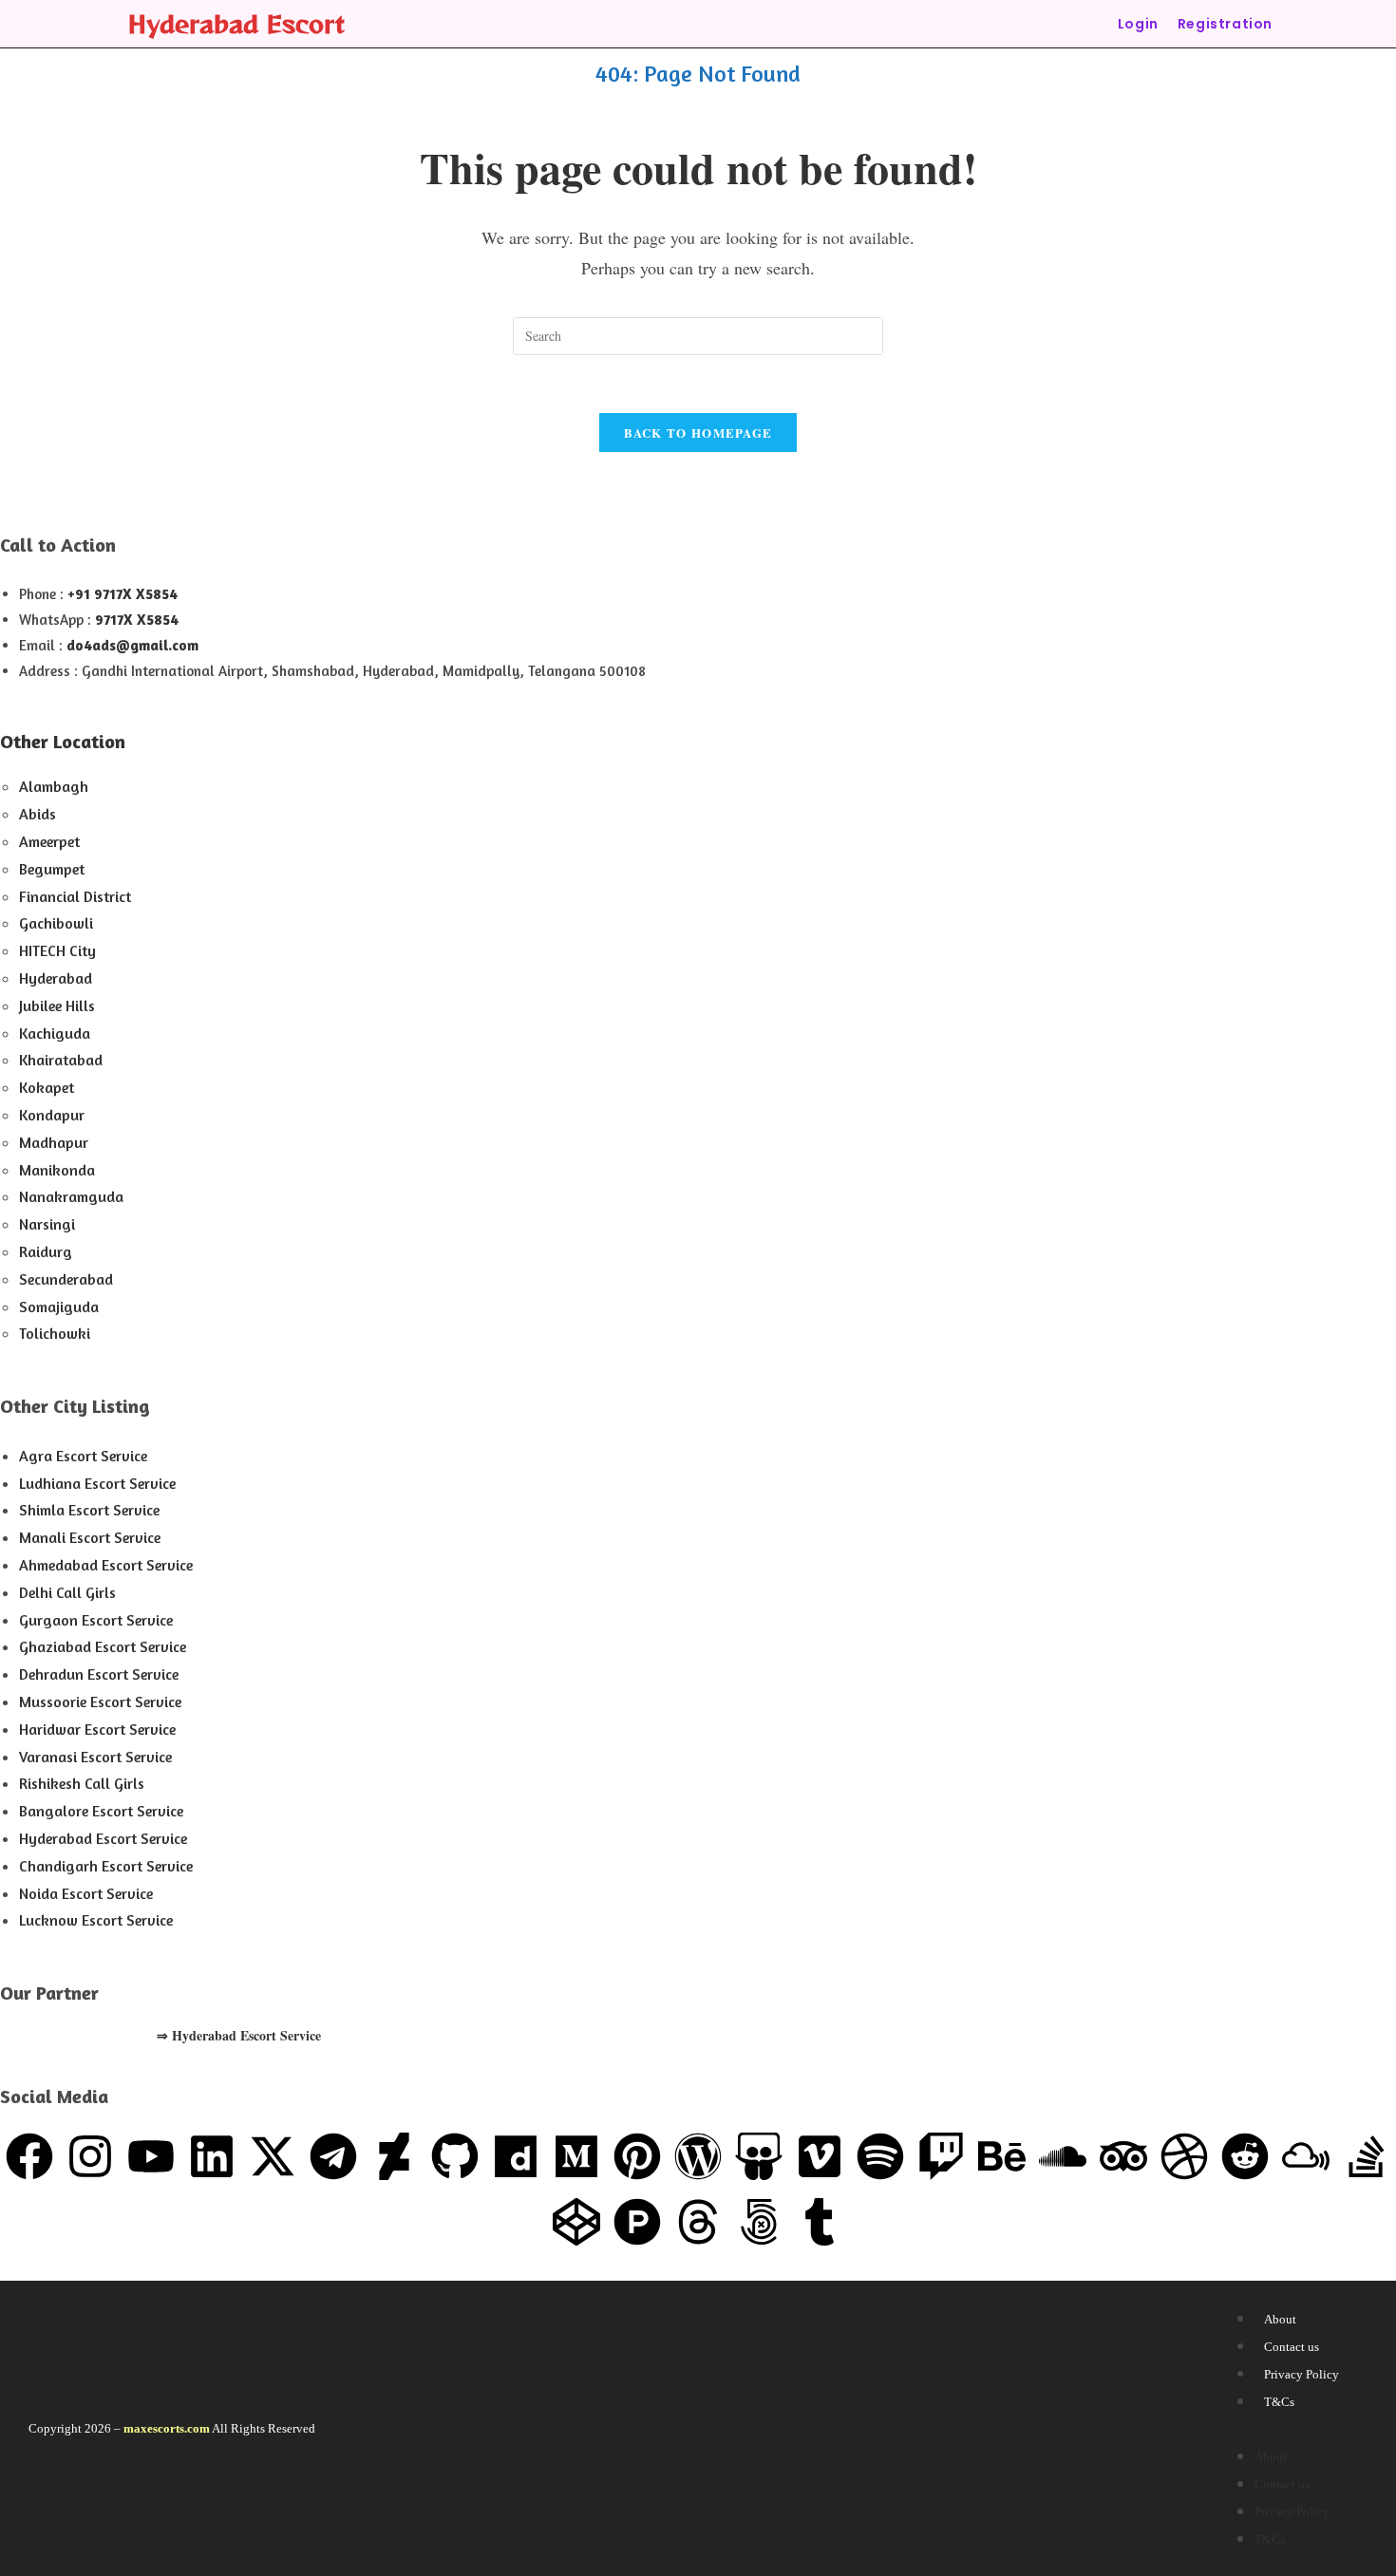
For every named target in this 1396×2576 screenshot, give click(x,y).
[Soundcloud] (1063, 2156)
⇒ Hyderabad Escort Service (239, 2035)
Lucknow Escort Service (96, 1920)
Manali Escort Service (90, 1537)
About (1280, 2319)
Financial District (75, 896)
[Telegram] (333, 2156)
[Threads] (698, 2222)
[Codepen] (576, 2222)
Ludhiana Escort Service (97, 1483)
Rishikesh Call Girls (82, 1783)
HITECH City (57, 950)
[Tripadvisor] (1123, 2156)
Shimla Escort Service (89, 1510)
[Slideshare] (759, 2156)
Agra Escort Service (83, 1456)
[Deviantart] (394, 2156)
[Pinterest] (637, 2156)
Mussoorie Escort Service (100, 1702)
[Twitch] (941, 2156)
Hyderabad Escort (236, 23)
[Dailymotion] (516, 2156)
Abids (38, 814)
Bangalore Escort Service (101, 1811)
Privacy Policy (1302, 2374)
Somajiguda (59, 1307)
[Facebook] (29, 2156)
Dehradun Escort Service (99, 1674)
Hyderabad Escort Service (103, 1838)
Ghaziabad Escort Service (103, 1646)
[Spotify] (880, 2156)
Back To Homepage (698, 432)
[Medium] (576, 2156)
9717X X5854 (137, 620)
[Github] (455, 2156)
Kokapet (47, 1087)
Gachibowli (56, 923)
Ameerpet (49, 841)
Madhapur (54, 1142)
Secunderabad (66, 1279)
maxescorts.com (167, 2428)
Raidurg (46, 1251)
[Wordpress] (698, 2156)
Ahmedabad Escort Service (106, 1565)
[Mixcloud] (1306, 2156)
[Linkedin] (212, 2156)
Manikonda (57, 1170)
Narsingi (47, 1224)
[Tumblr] (820, 2222)
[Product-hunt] (637, 2222)
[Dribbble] (1184, 2156)
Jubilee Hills (57, 1006)
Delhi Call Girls (67, 1592)
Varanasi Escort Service (95, 1757)
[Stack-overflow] (1367, 2156)
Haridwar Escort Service (97, 1729)
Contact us (1292, 2347)
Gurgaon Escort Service (96, 1620)
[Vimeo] (820, 2156)
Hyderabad (56, 978)
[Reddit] (1245, 2156)
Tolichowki (55, 1333)
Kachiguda (55, 1033)
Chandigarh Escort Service (106, 1866)
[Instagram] (90, 2156)
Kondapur (52, 1115)
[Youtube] (151, 2156)
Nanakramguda (71, 1196)
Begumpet (52, 869)
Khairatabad (61, 1060)
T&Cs (1279, 2402)
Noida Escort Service (86, 1893)
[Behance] (1002, 2156)
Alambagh (54, 786)
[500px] (759, 2222)
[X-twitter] (273, 2156)
